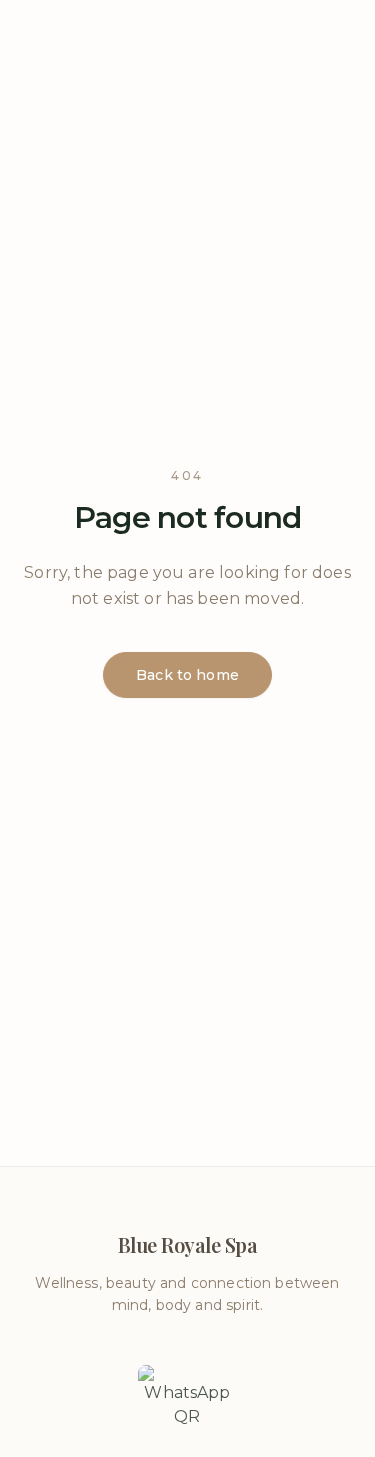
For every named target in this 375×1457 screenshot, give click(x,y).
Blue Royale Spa (187, 40)
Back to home (187, 675)
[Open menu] (36, 40)
